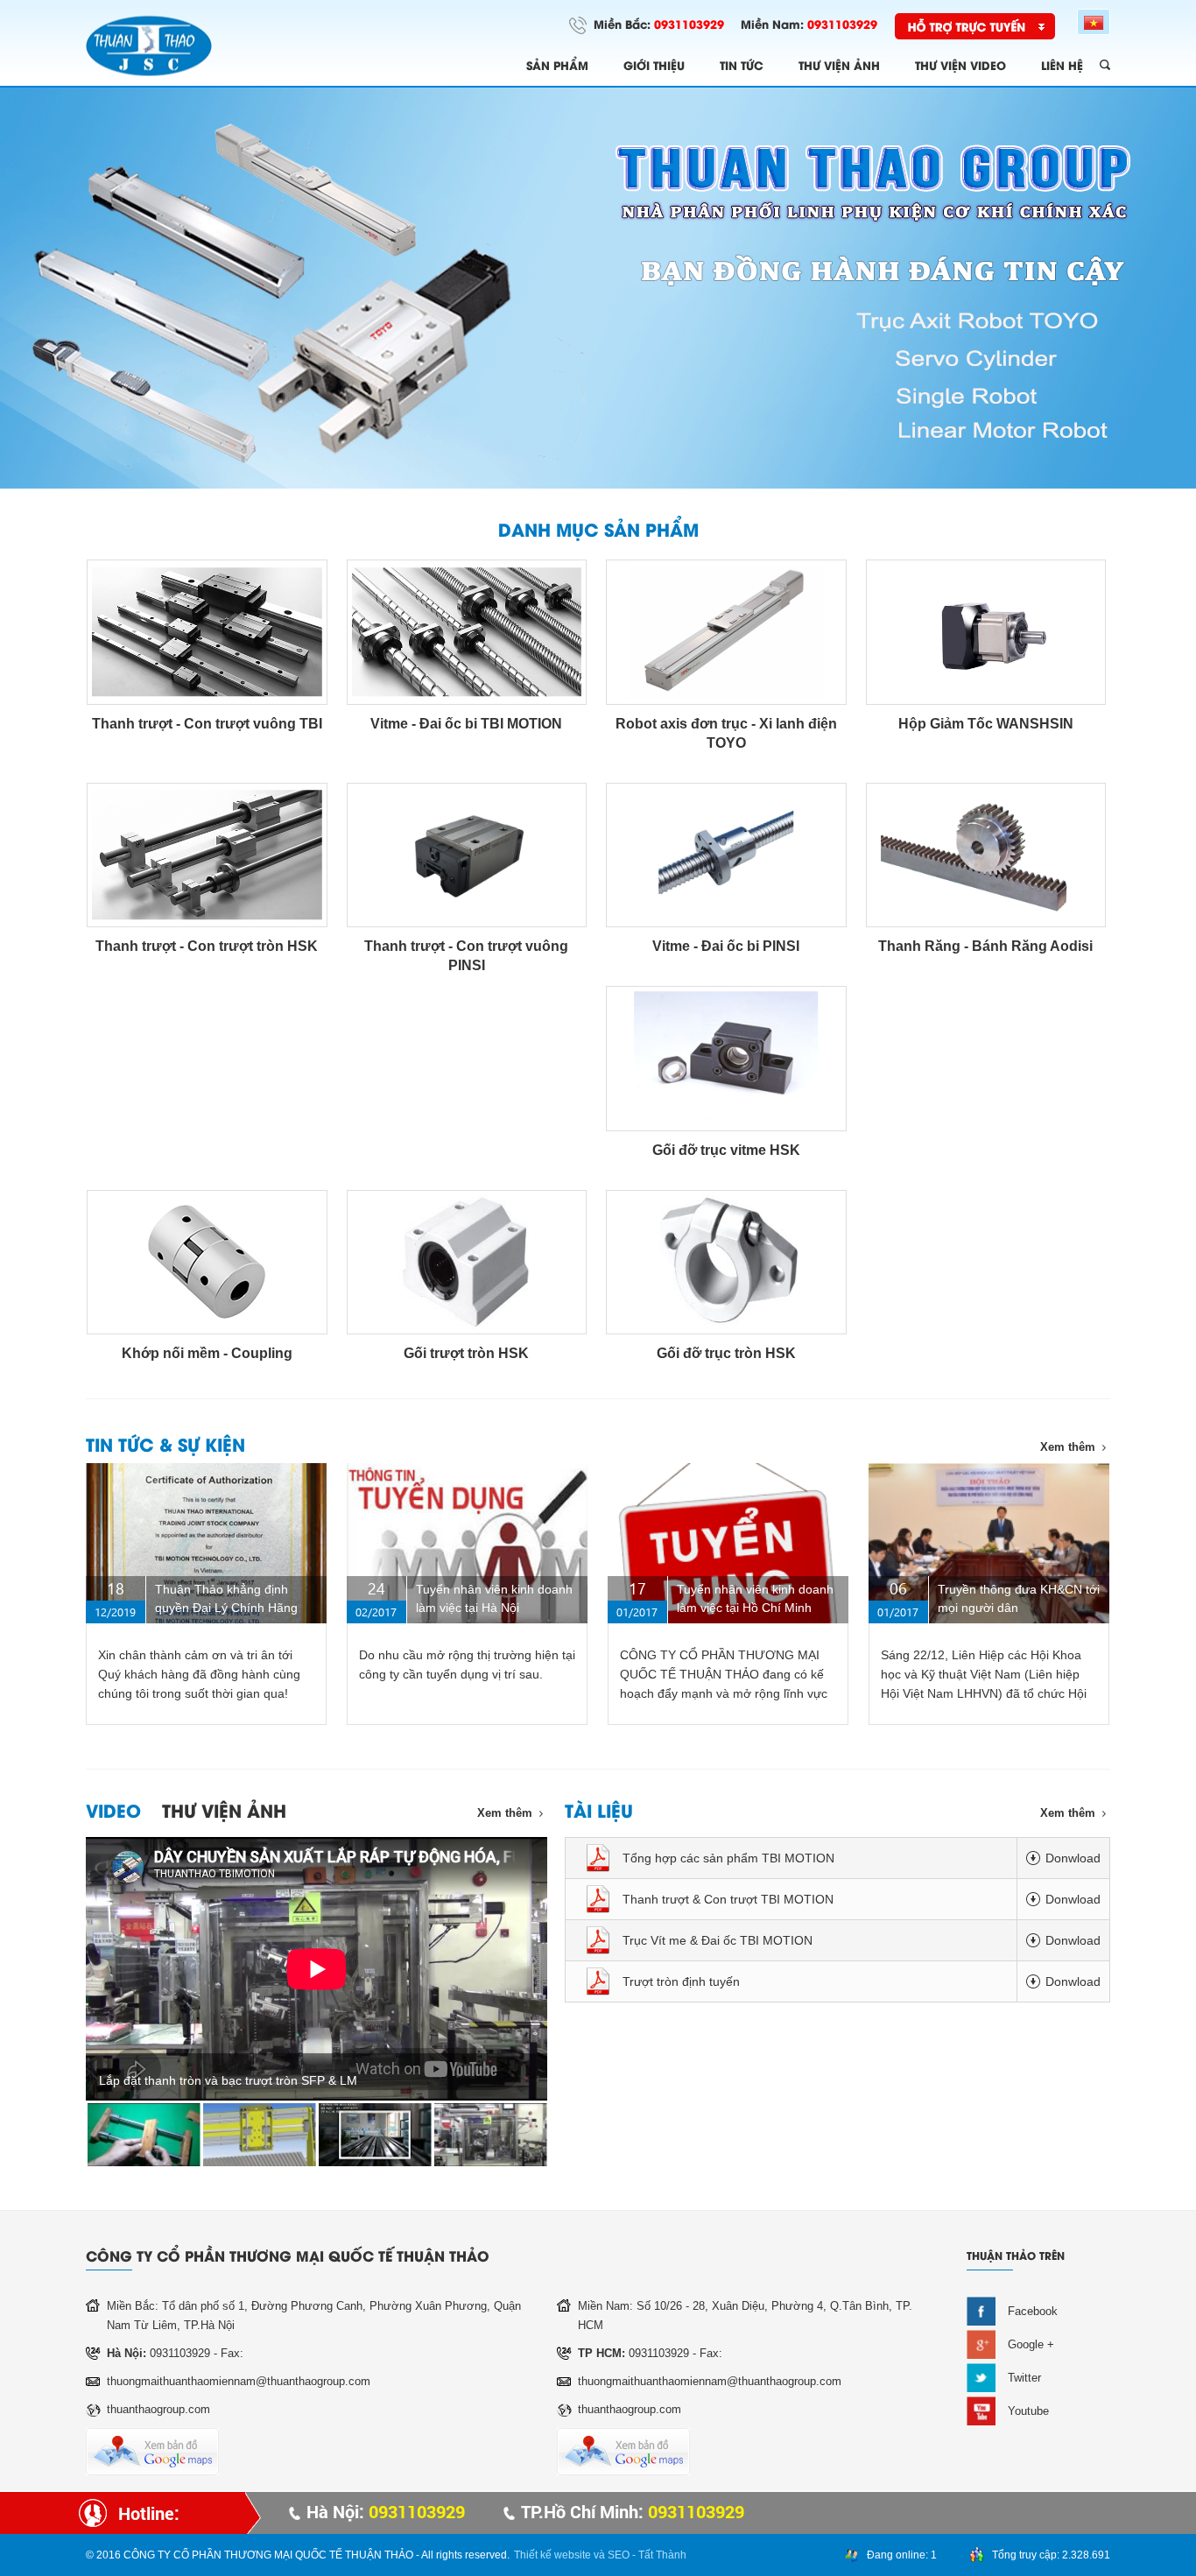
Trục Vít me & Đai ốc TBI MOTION (718, 1940)
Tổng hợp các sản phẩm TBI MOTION (728, 1858)
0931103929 (689, 23)
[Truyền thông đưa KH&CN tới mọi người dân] (989, 1543)
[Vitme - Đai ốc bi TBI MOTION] (467, 632)
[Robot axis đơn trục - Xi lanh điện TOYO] (726, 632)
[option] (598, 288)
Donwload (1073, 1858)
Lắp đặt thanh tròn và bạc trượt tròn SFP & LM (228, 2080)
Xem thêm (1068, 1447)
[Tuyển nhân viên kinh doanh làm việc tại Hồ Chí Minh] (728, 1543)
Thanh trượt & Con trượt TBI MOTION (728, 1899)
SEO (619, 2555)
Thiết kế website (552, 2555)
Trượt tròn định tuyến (681, 1981)
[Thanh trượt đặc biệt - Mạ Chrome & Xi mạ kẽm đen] (375, 2135)
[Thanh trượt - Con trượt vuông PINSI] (467, 855)
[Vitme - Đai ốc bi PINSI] (726, 855)
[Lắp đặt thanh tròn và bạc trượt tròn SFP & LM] (144, 2135)
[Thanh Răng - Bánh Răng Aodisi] (986, 855)
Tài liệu (599, 1809)
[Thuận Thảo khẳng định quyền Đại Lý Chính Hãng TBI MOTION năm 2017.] (206, 1543)
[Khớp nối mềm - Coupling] (207, 1263)
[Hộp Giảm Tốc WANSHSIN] (986, 632)
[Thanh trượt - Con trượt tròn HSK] (207, 855)
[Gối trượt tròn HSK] (467, 1263)
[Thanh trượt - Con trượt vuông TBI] (207, 632)
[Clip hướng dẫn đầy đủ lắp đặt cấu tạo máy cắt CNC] (260, 2135)
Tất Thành (662, 2555)
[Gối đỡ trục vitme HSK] (726, 1059)
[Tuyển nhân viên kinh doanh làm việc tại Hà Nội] (467, 1543)
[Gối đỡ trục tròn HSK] (726, 1263)
